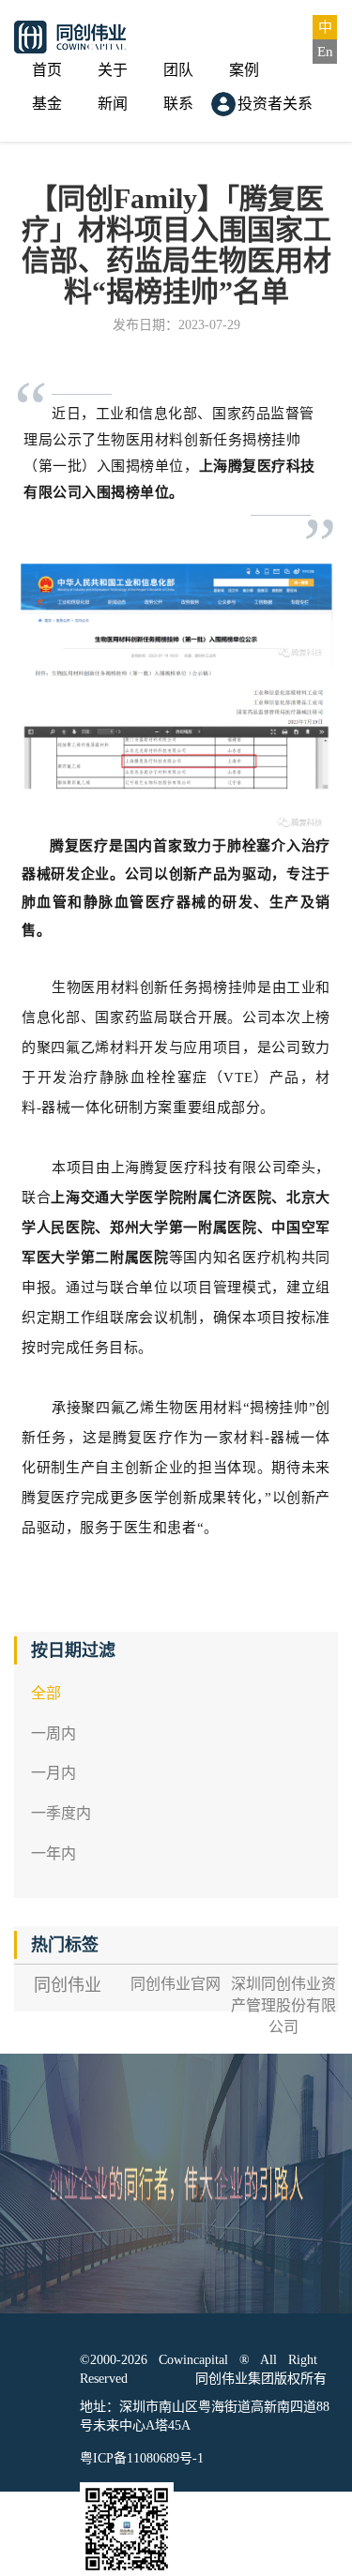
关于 (113, 70)
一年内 (54, 1853)
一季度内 (61, 1813)
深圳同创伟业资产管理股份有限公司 (283, 2005)
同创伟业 (68, 1985)
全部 (46, 1693)
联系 (178, 104)
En (325, 52)
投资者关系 (275, 104)
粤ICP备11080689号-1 (142, 2458)
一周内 (54, 1733)
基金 (47, 104)
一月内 (54, 1773)
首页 (47, 70)
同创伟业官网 (176, 1984)
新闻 (113, 104)
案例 (244, 70)
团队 (178, 70)
